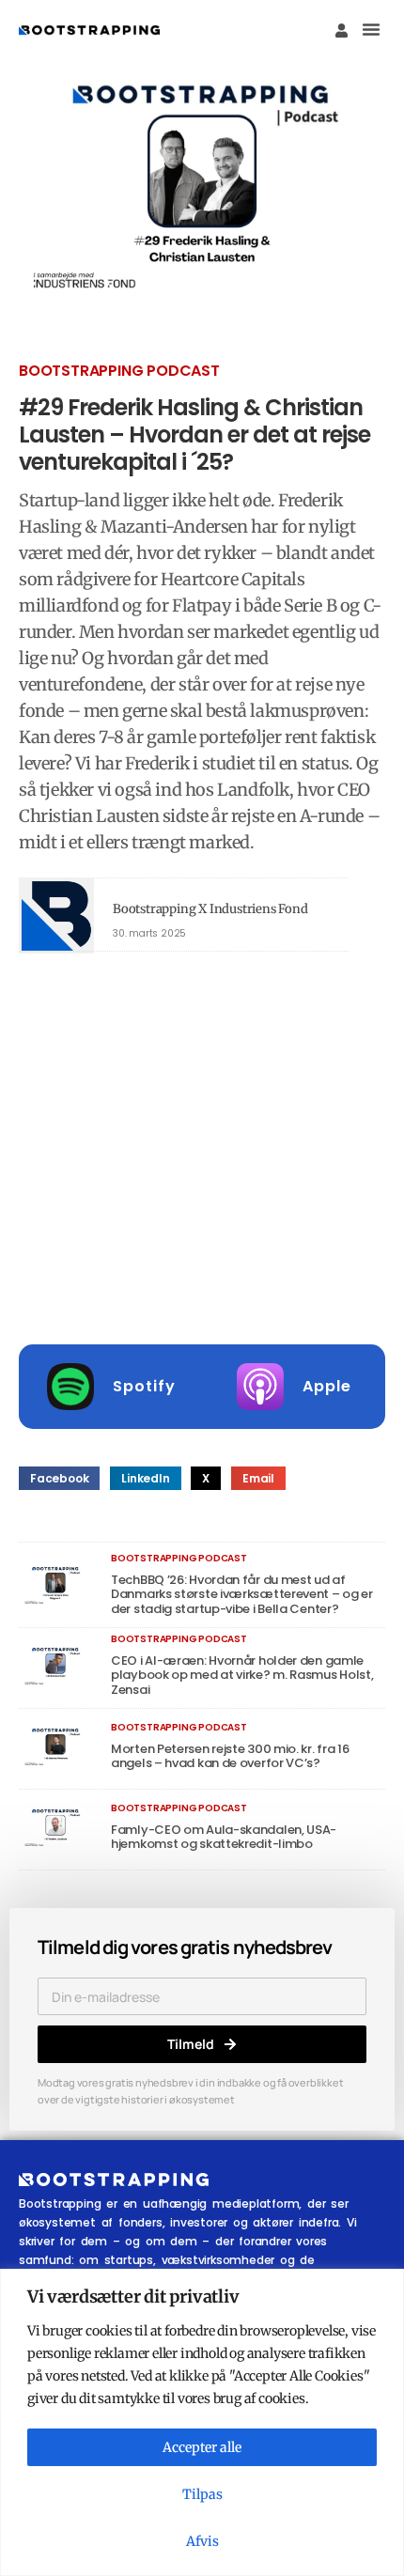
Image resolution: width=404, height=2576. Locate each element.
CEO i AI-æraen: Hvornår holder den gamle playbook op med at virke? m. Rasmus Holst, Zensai (242, 1675)
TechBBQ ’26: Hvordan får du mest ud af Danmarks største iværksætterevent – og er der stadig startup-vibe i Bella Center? (242, 1594)
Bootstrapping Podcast (119, 371)
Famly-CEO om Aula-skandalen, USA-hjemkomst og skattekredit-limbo (224, 1837)
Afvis (202, 2541)
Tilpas (202, 2494)
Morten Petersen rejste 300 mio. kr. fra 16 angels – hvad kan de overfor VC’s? (230, 1756)
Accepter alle (202, 2447)
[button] (371, 29)
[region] (202, 2422)
